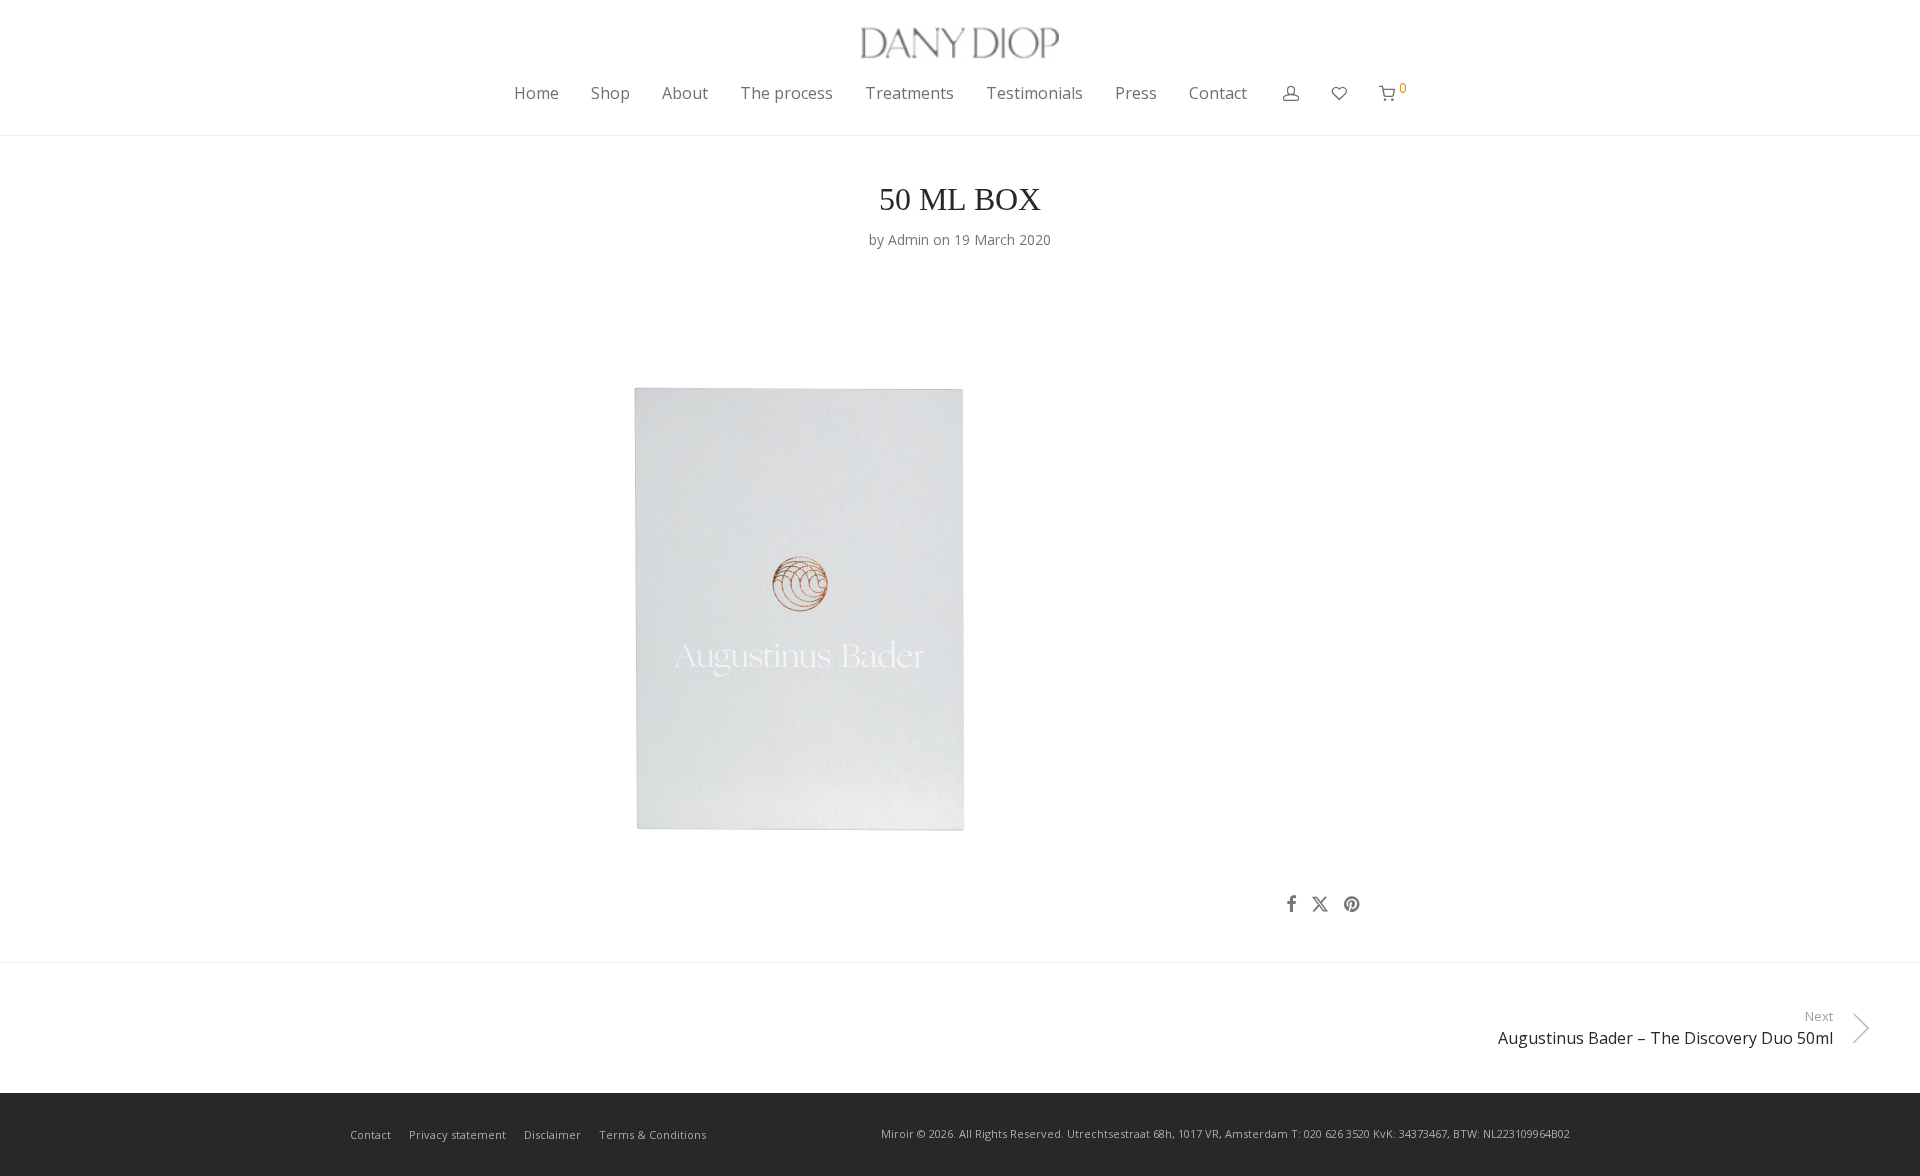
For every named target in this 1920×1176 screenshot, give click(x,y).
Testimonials (1034, 93)
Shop (610, 93)
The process (786, 93)
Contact (1218, 93)
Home (536, 93)
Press (1136, 93)
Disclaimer (552, 1134)
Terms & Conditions (652, 1134)
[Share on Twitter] (1320, 904)
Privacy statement (457, 1134)
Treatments (909, 93)
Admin (908, 239)
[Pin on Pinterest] (1353, 904)
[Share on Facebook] (1291, 904)
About (685, 93)
